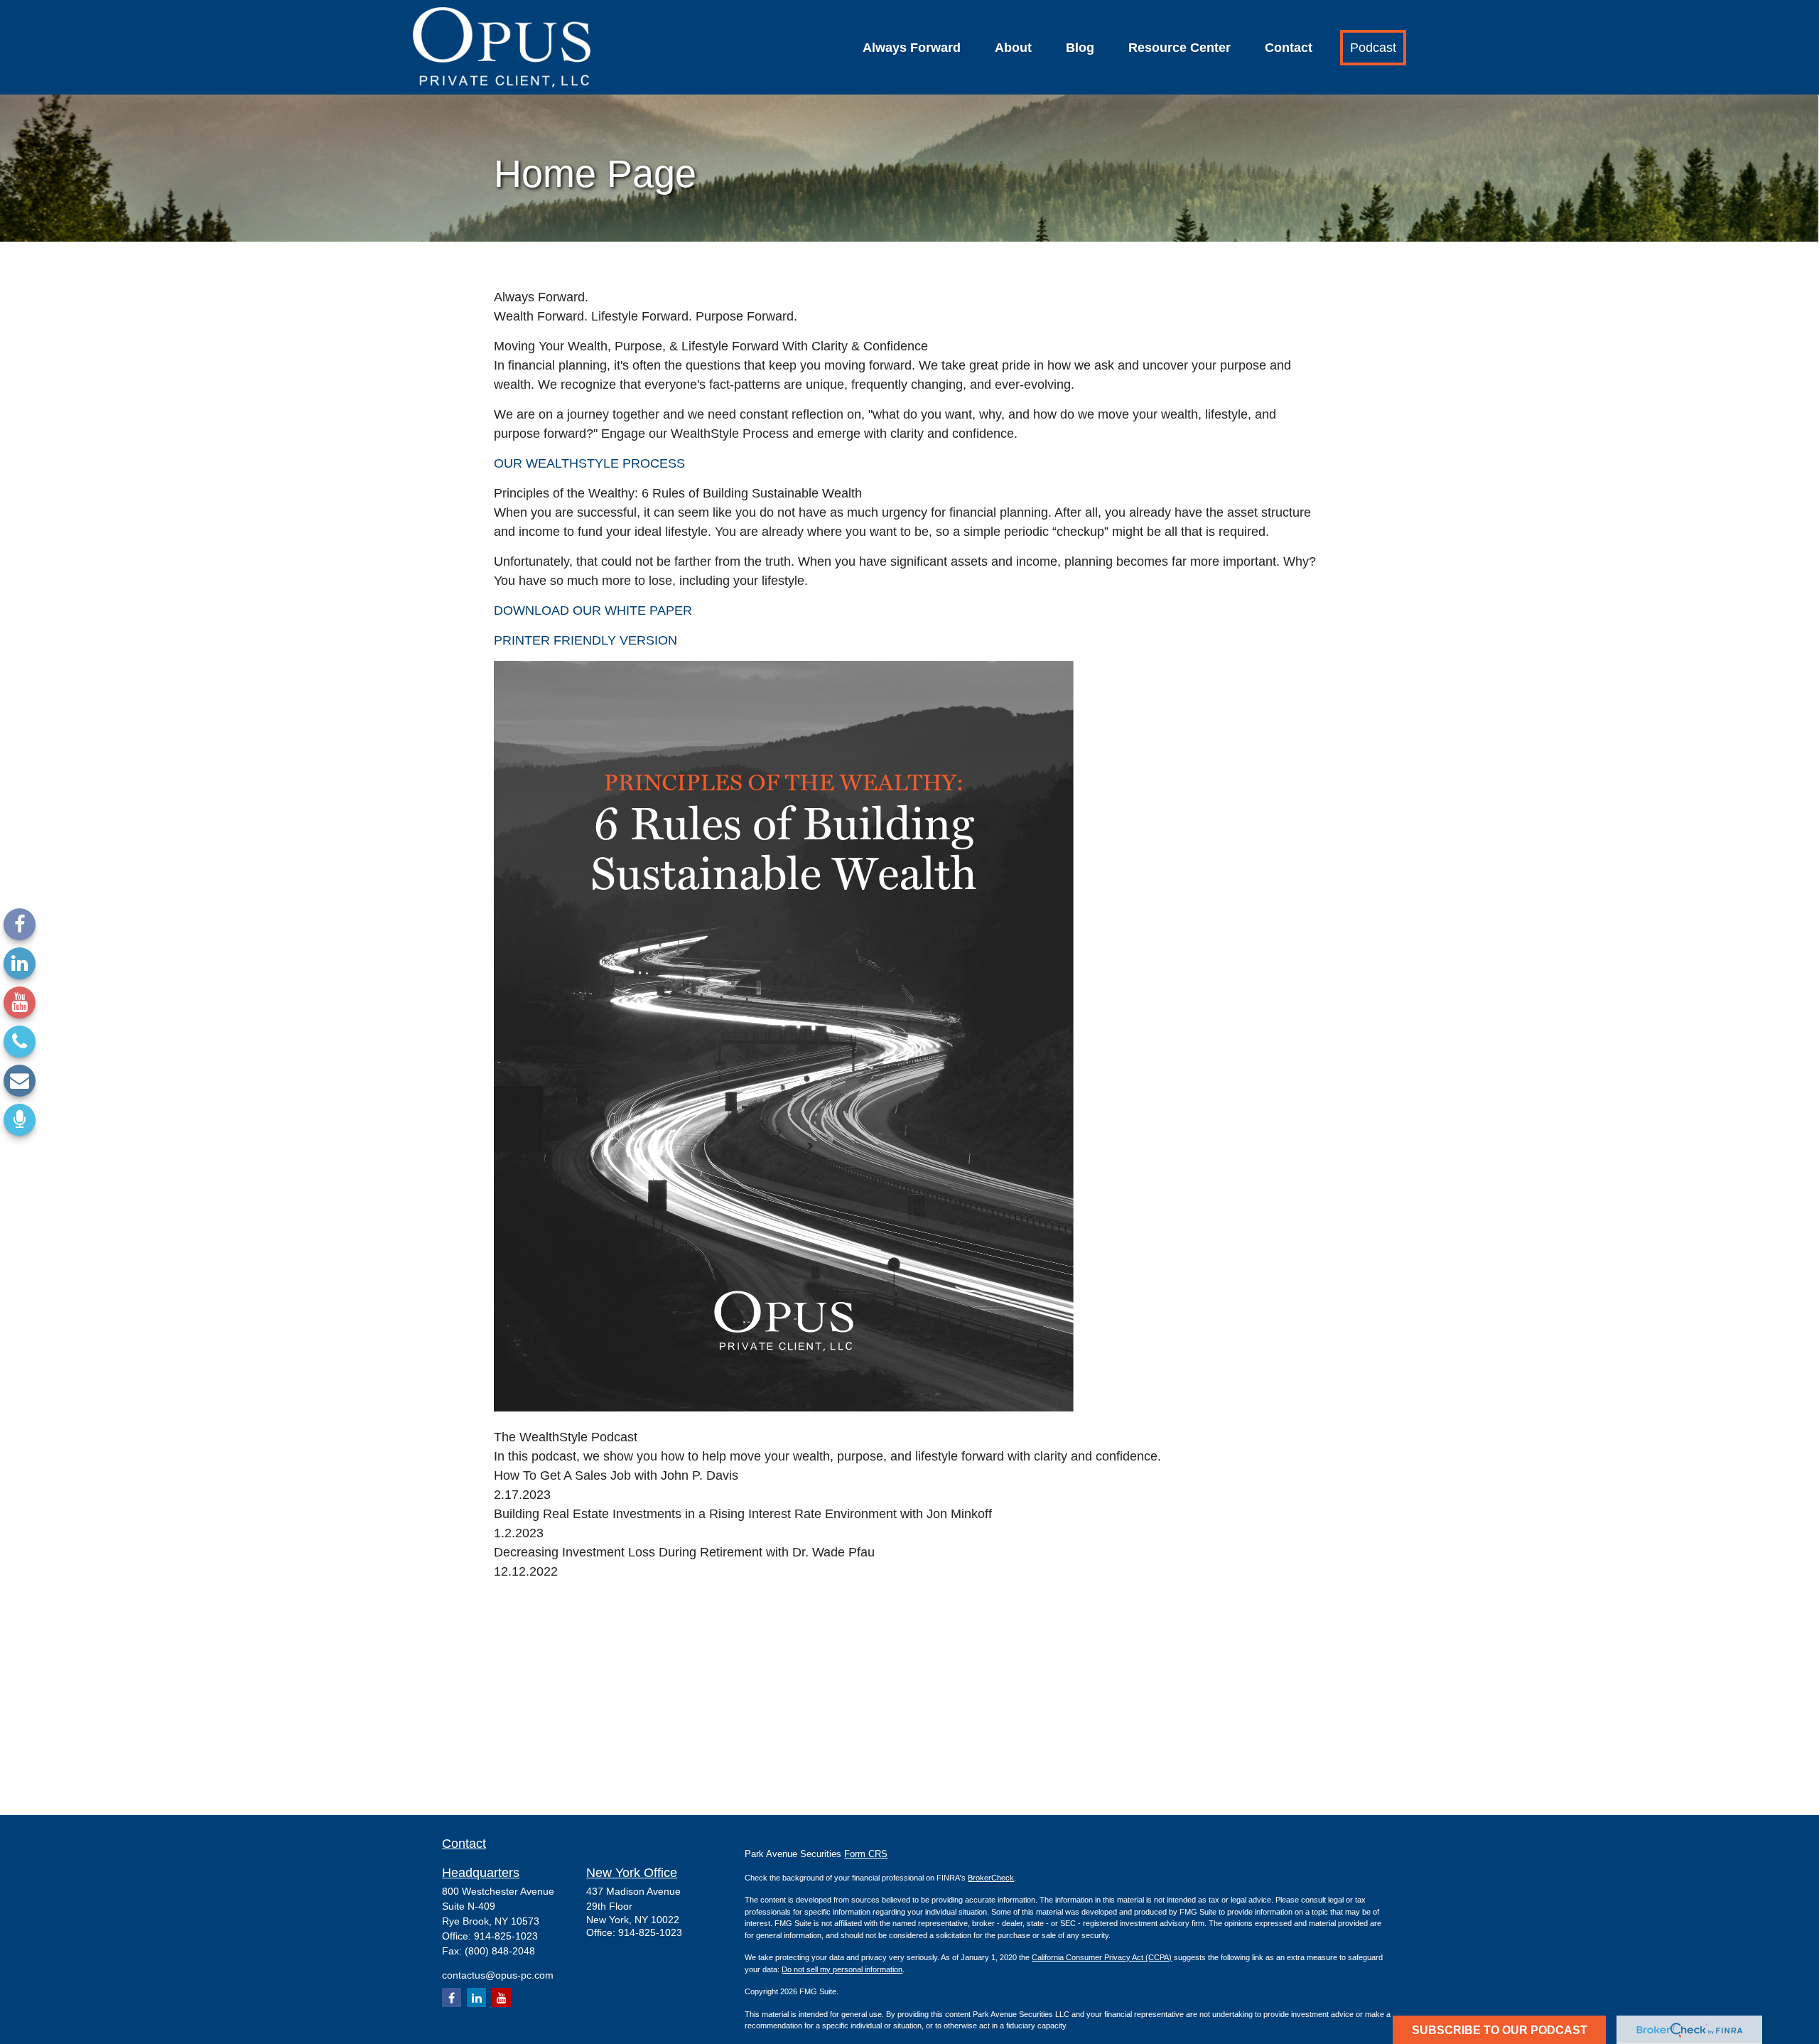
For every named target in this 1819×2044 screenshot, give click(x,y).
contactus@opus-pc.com (498, 1975)
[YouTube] (20, 1002)
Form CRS (866, 1854)
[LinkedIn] (20, 963)
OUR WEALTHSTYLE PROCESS (589, 463)
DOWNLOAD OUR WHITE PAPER (593, 610)
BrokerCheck (991, 1878)
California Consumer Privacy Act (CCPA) (1102, 1957)
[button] (912, 48)
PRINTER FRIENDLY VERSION (585, 640)
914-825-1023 (506, 1936)
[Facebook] (20, 924)
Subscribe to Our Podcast (1500, 2030)
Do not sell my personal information (842, 1969)
